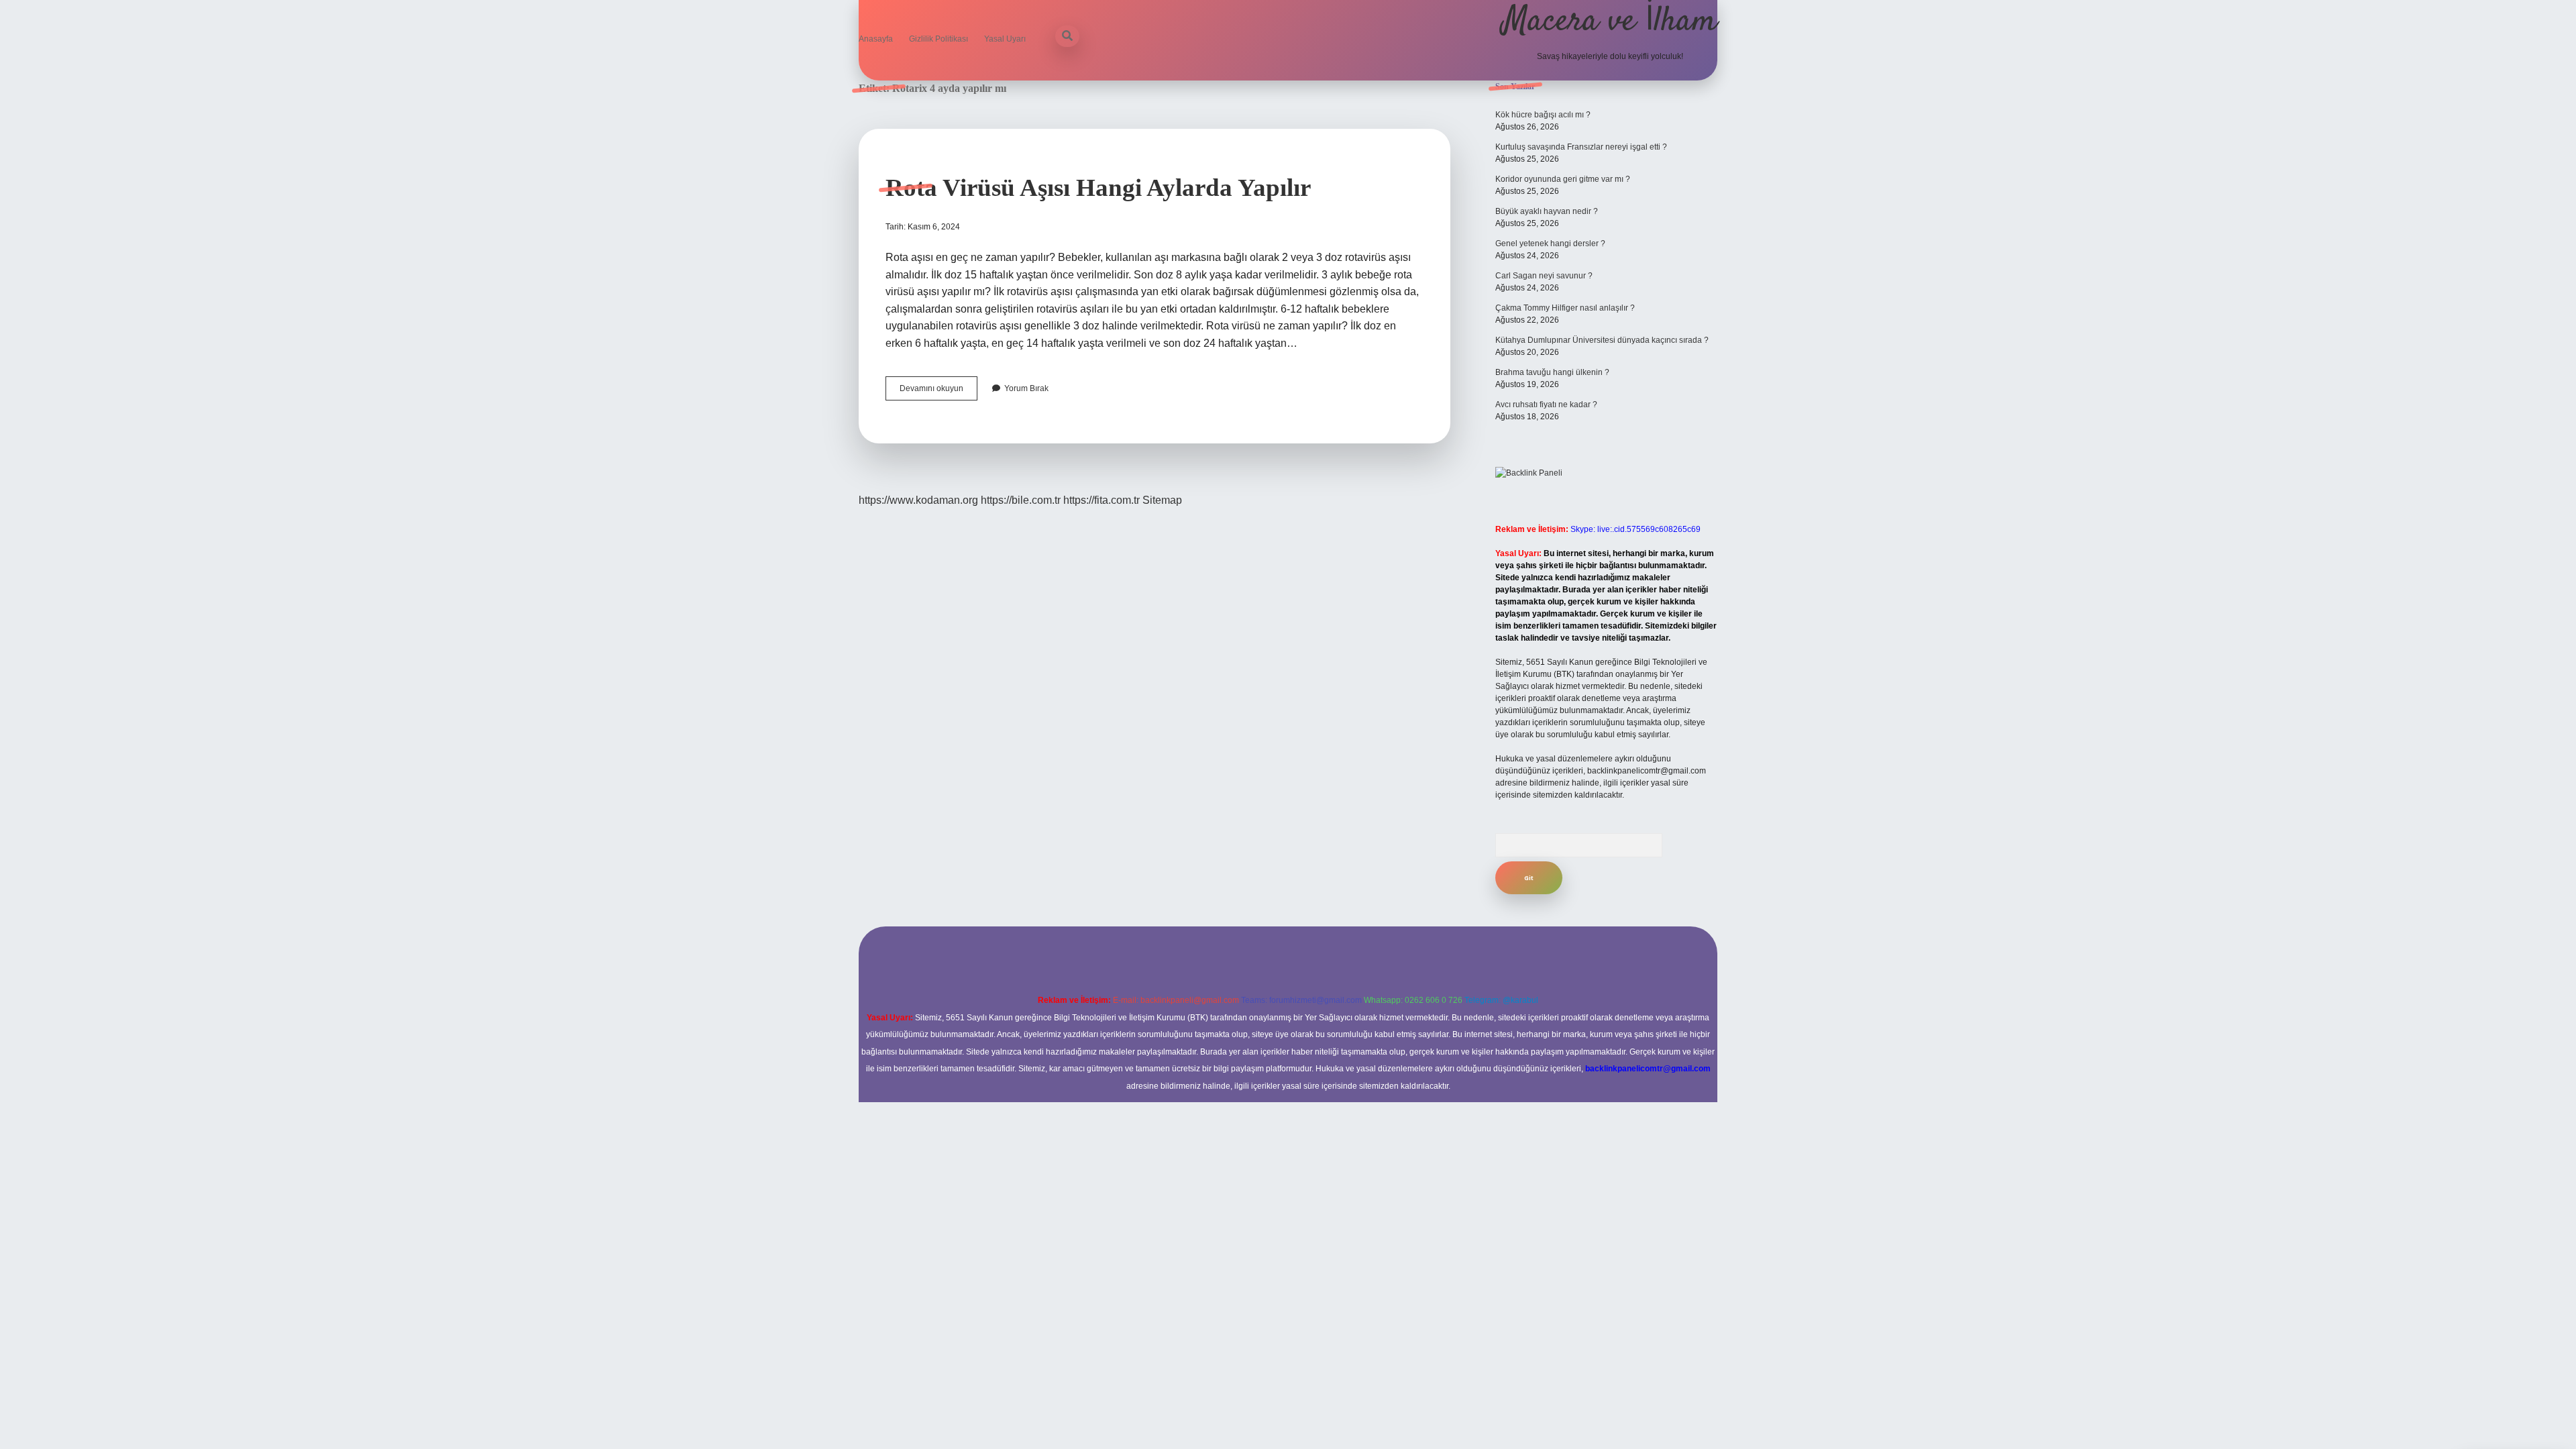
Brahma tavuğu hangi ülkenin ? (1552, 372)
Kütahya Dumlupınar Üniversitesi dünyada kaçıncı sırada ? (1602, 340)
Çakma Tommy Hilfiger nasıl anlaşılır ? (1565, 308)
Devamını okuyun (938, 392)
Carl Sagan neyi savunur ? (1544, 276)
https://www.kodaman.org (918, 500)
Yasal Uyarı (1005, 39)
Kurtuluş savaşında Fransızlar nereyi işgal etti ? (1581, 147)
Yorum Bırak (1026, 388)
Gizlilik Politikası (938, 39)
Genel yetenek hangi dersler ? (1550, 244)
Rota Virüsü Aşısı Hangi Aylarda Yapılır (1098, 187)
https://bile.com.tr (1021, 500)
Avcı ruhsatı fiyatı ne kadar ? (1546, 405)
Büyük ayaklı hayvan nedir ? (1547, 211)
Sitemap (1162, 500)
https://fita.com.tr (1102, 500)
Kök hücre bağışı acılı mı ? (1543, 115)
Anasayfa (876, 39)
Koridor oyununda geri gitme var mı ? (1563, 179)
